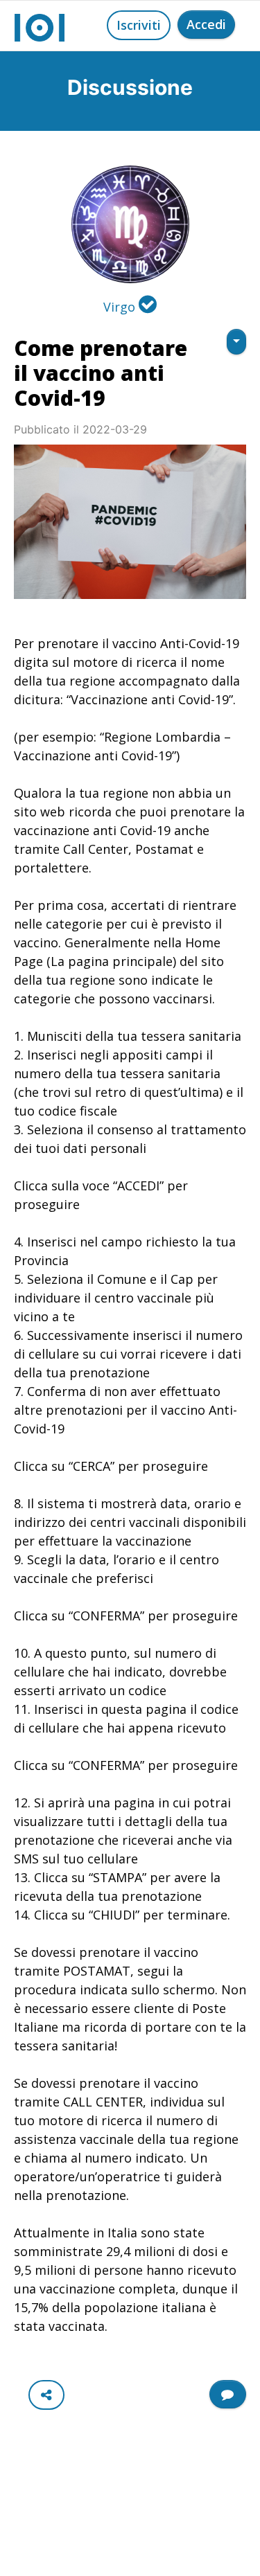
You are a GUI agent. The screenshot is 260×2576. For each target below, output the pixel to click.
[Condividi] (46, 2395)
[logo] (40, 26)
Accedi (206, 24)
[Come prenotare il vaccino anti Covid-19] (130, 522)
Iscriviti (139, 25)
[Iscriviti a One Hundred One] (228, 2394)
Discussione (130, 87)
